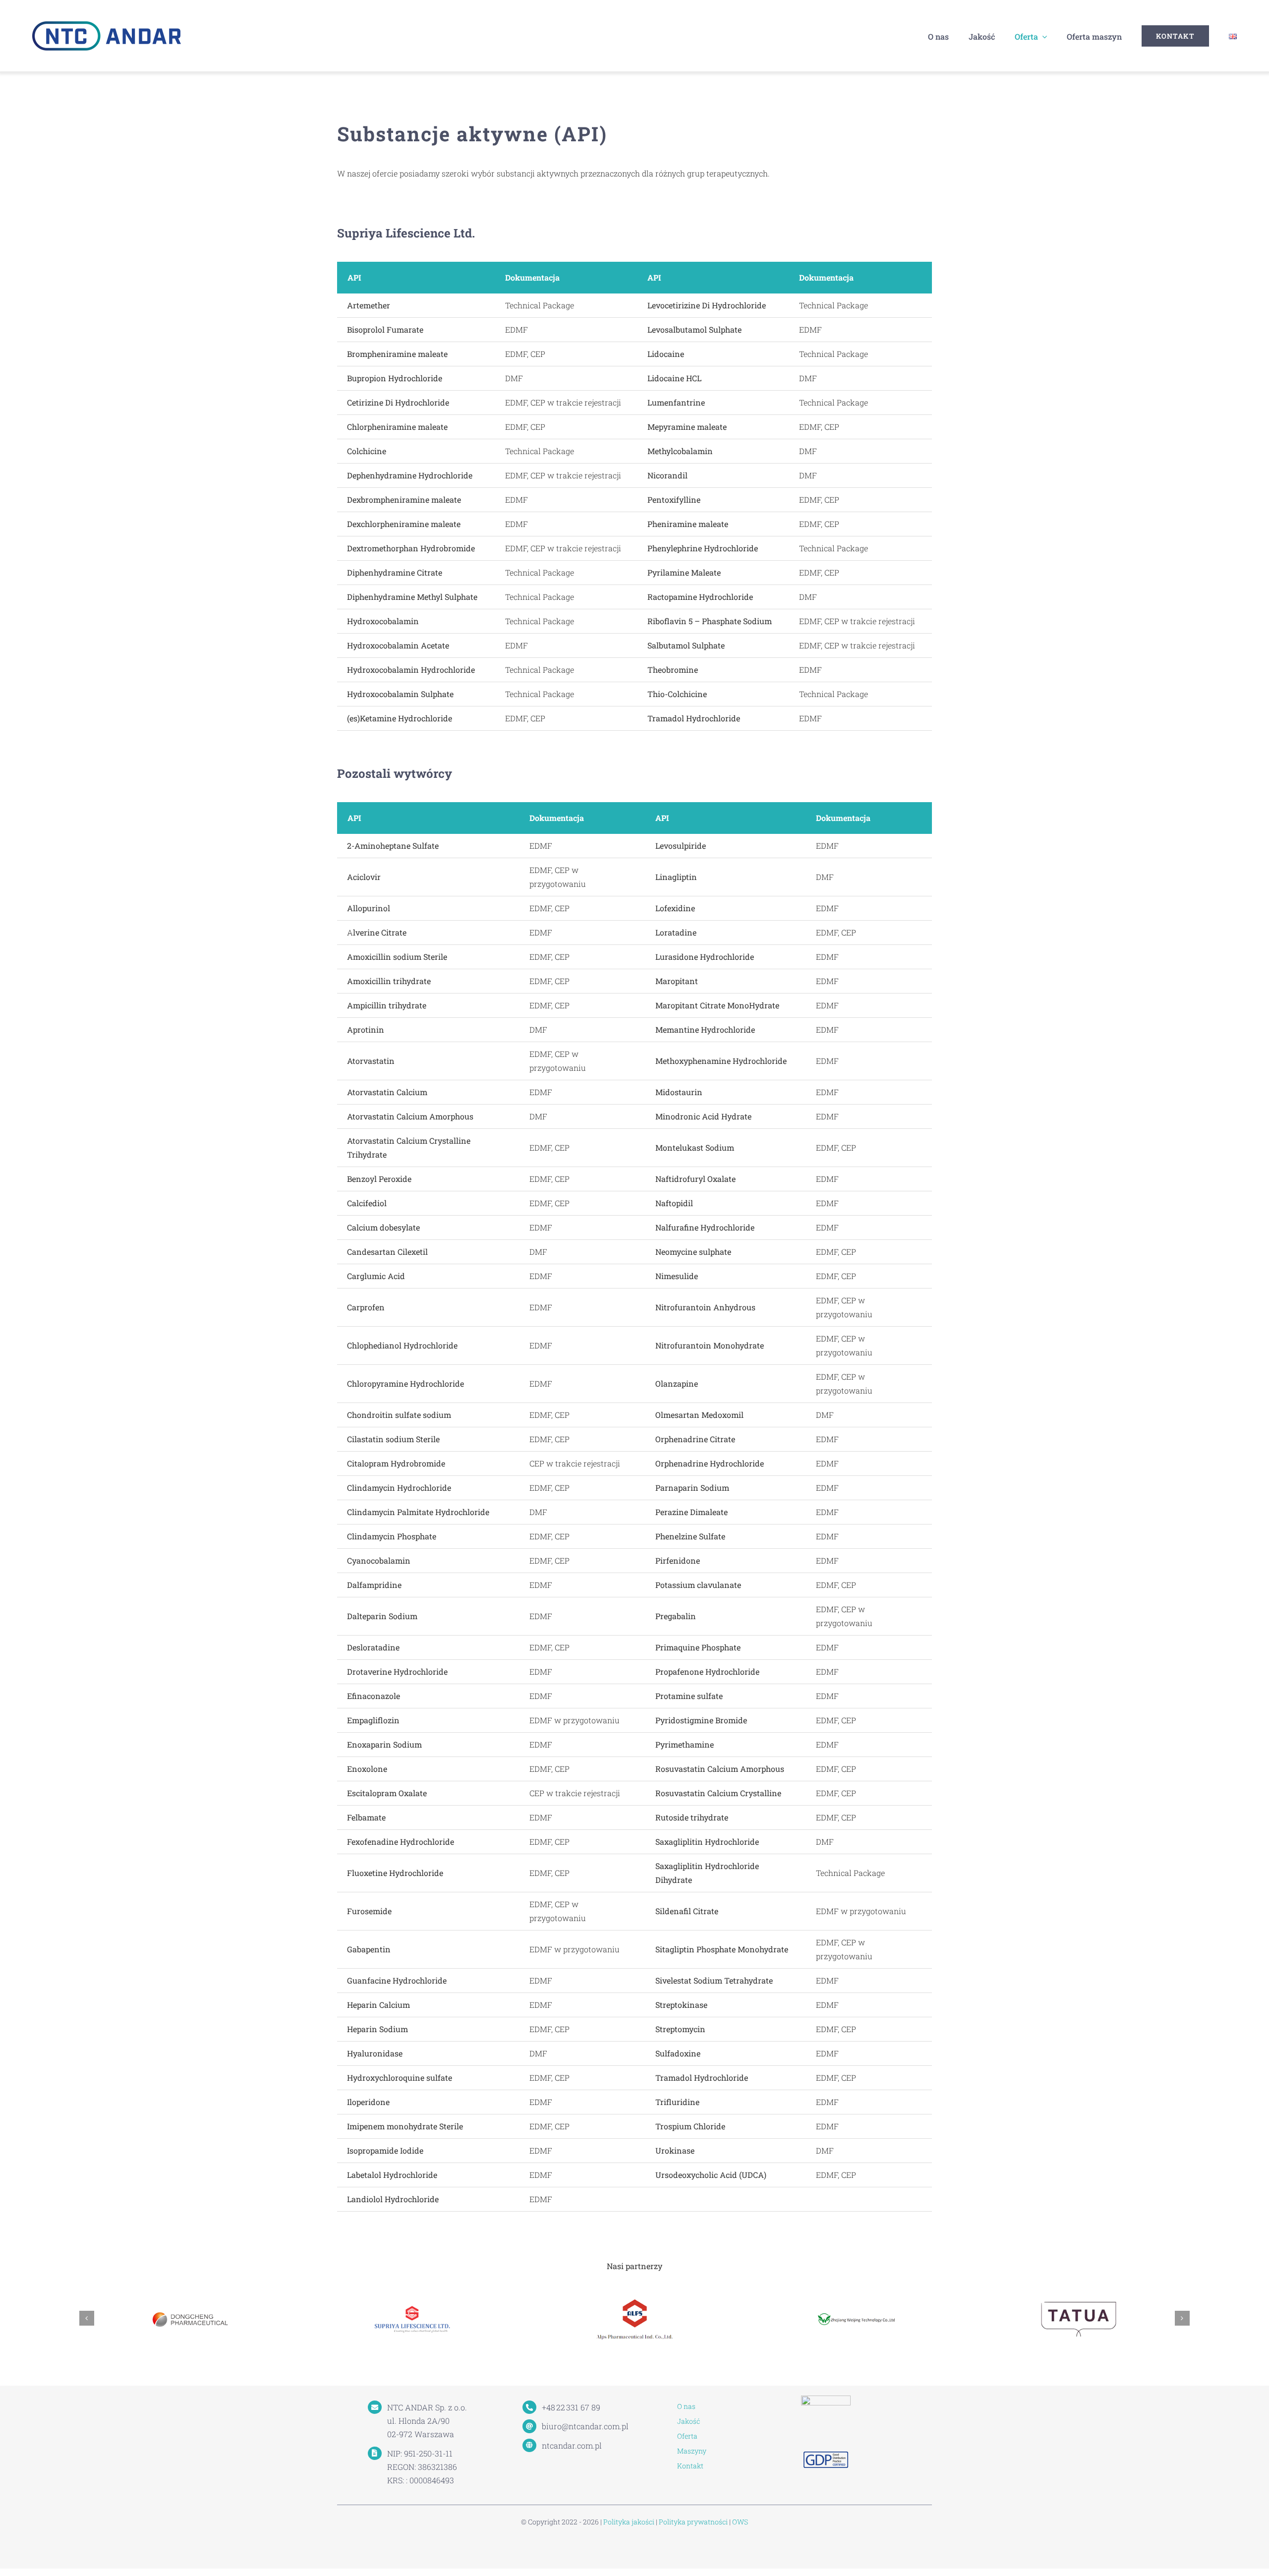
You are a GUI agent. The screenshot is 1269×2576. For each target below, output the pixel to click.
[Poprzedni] (87, 2318)
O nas (686, 2406)
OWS (740, 2522)
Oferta (687, 2436)
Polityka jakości (629, 2522)
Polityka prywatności (693, 2522)
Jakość (689, 2421)
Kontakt (690, 2466)
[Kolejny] (1182, 2318)
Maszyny (692, 2451)
